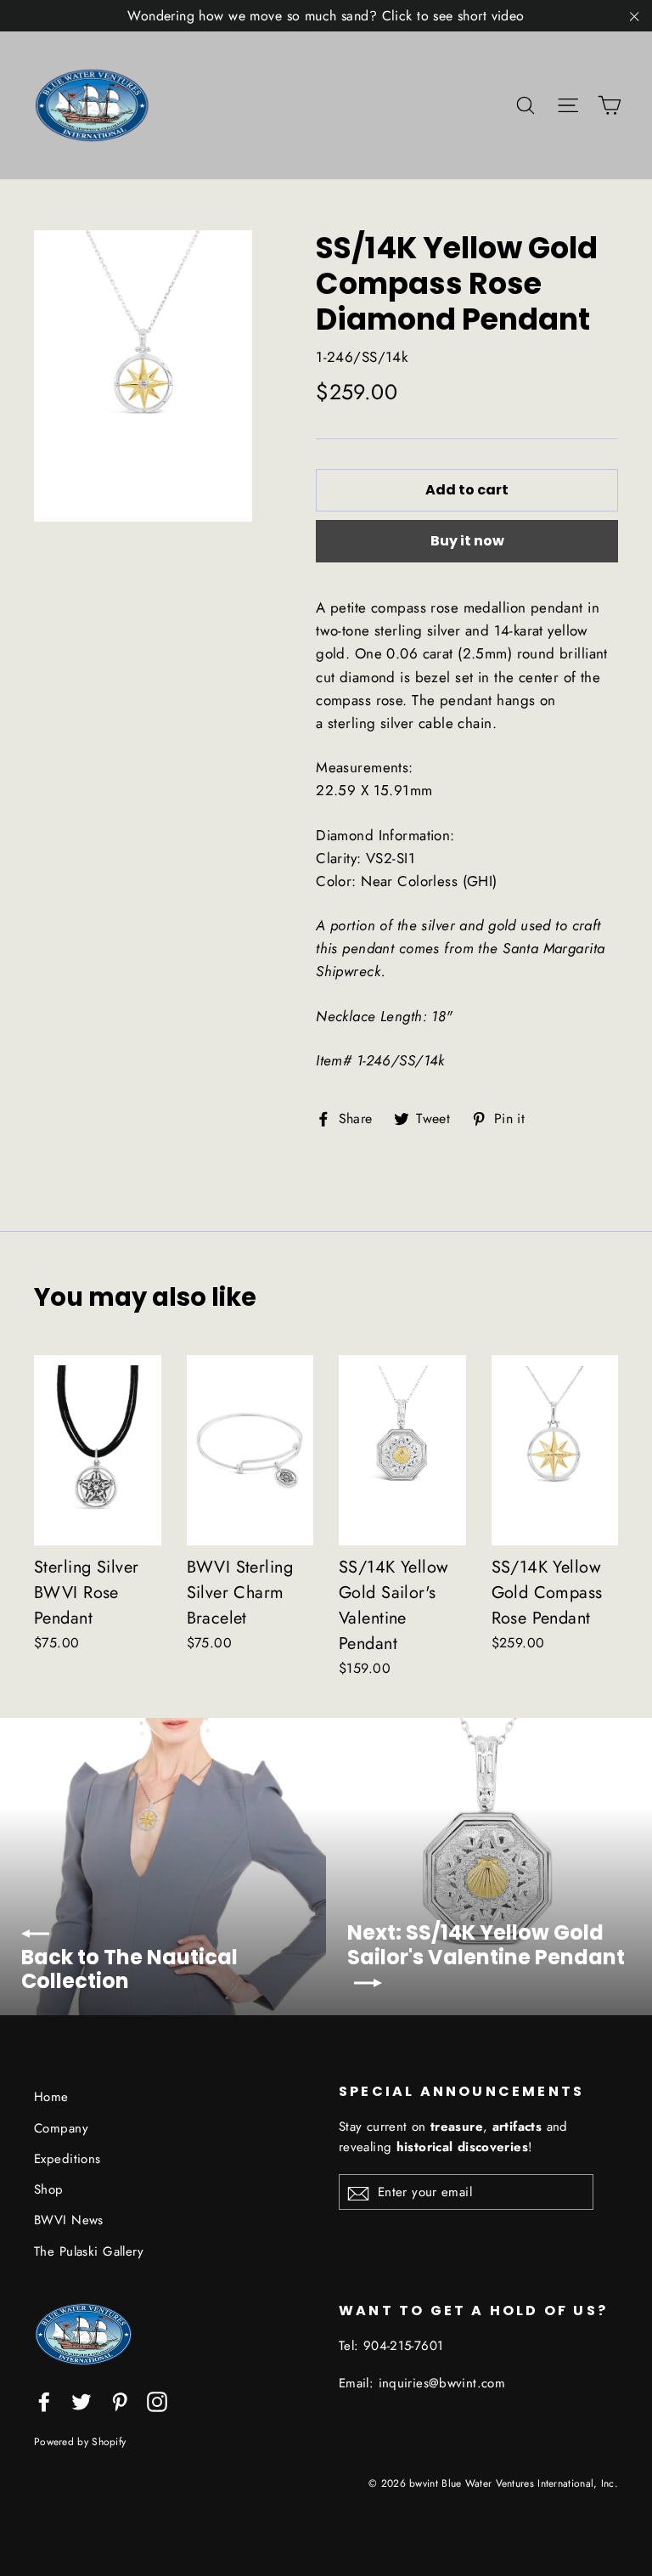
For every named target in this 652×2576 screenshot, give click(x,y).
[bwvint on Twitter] (81, 2400)
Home (51, 2097)
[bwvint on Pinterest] (120, 2400)
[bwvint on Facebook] (44, 2400)
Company (61, 2128)
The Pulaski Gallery (89, 2251)
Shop (49, 2189)
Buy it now (467, 541)
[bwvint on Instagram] (157, 2400)
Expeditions (67, 2159)
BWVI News (69, 2220)
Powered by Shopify (80, 2441)
